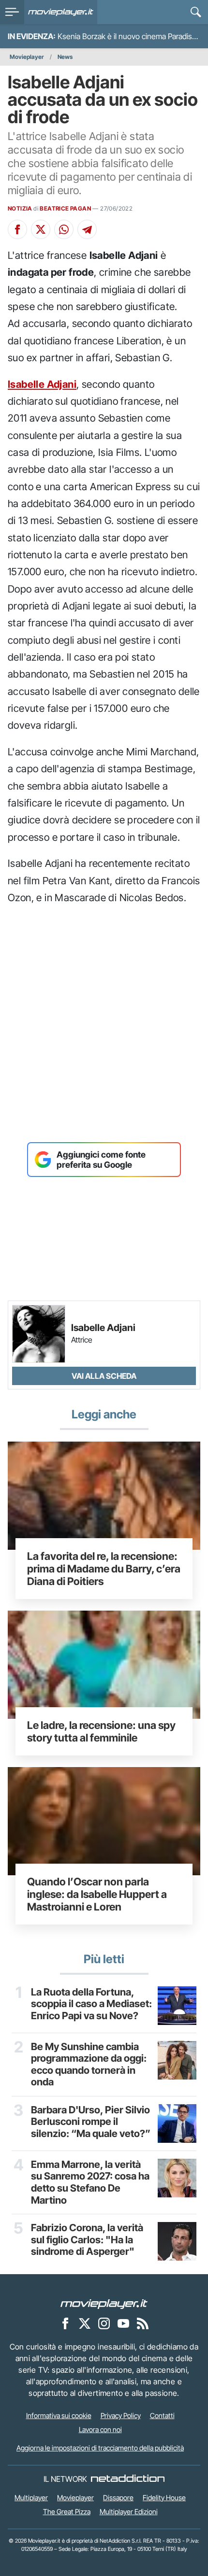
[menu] (12, 12)
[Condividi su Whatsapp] (64, 229)
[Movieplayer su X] (85, 2323)
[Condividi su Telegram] (87, 229)
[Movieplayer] (104, 2303)
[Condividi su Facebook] (17, 229)
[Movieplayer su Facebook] (65, 2323)
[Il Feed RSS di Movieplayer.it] (143, 2323)
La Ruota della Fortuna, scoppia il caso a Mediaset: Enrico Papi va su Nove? (91, 2004)
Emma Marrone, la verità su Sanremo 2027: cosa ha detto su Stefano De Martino (90, 2182)
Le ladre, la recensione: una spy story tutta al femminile (101, 1731)
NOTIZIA (20, 208)
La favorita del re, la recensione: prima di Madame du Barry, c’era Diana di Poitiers (104, 1569)
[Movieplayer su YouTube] (123, 2323)
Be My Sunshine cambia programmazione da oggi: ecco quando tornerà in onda (89, 2065)
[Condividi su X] (41, 229)
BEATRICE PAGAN (65, 208)
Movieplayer (27, 57)
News (65, 57)
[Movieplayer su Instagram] (104, 2323)
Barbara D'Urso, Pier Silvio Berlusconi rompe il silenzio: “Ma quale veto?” (91, 2122)
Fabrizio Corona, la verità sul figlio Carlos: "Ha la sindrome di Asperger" (87, 2240)
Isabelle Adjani (42, 384)
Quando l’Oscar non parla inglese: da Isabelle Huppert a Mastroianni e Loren (97, 1894)
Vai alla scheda (104, 1376)
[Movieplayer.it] (61, 12)
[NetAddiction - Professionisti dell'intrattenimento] (128, 2479)
